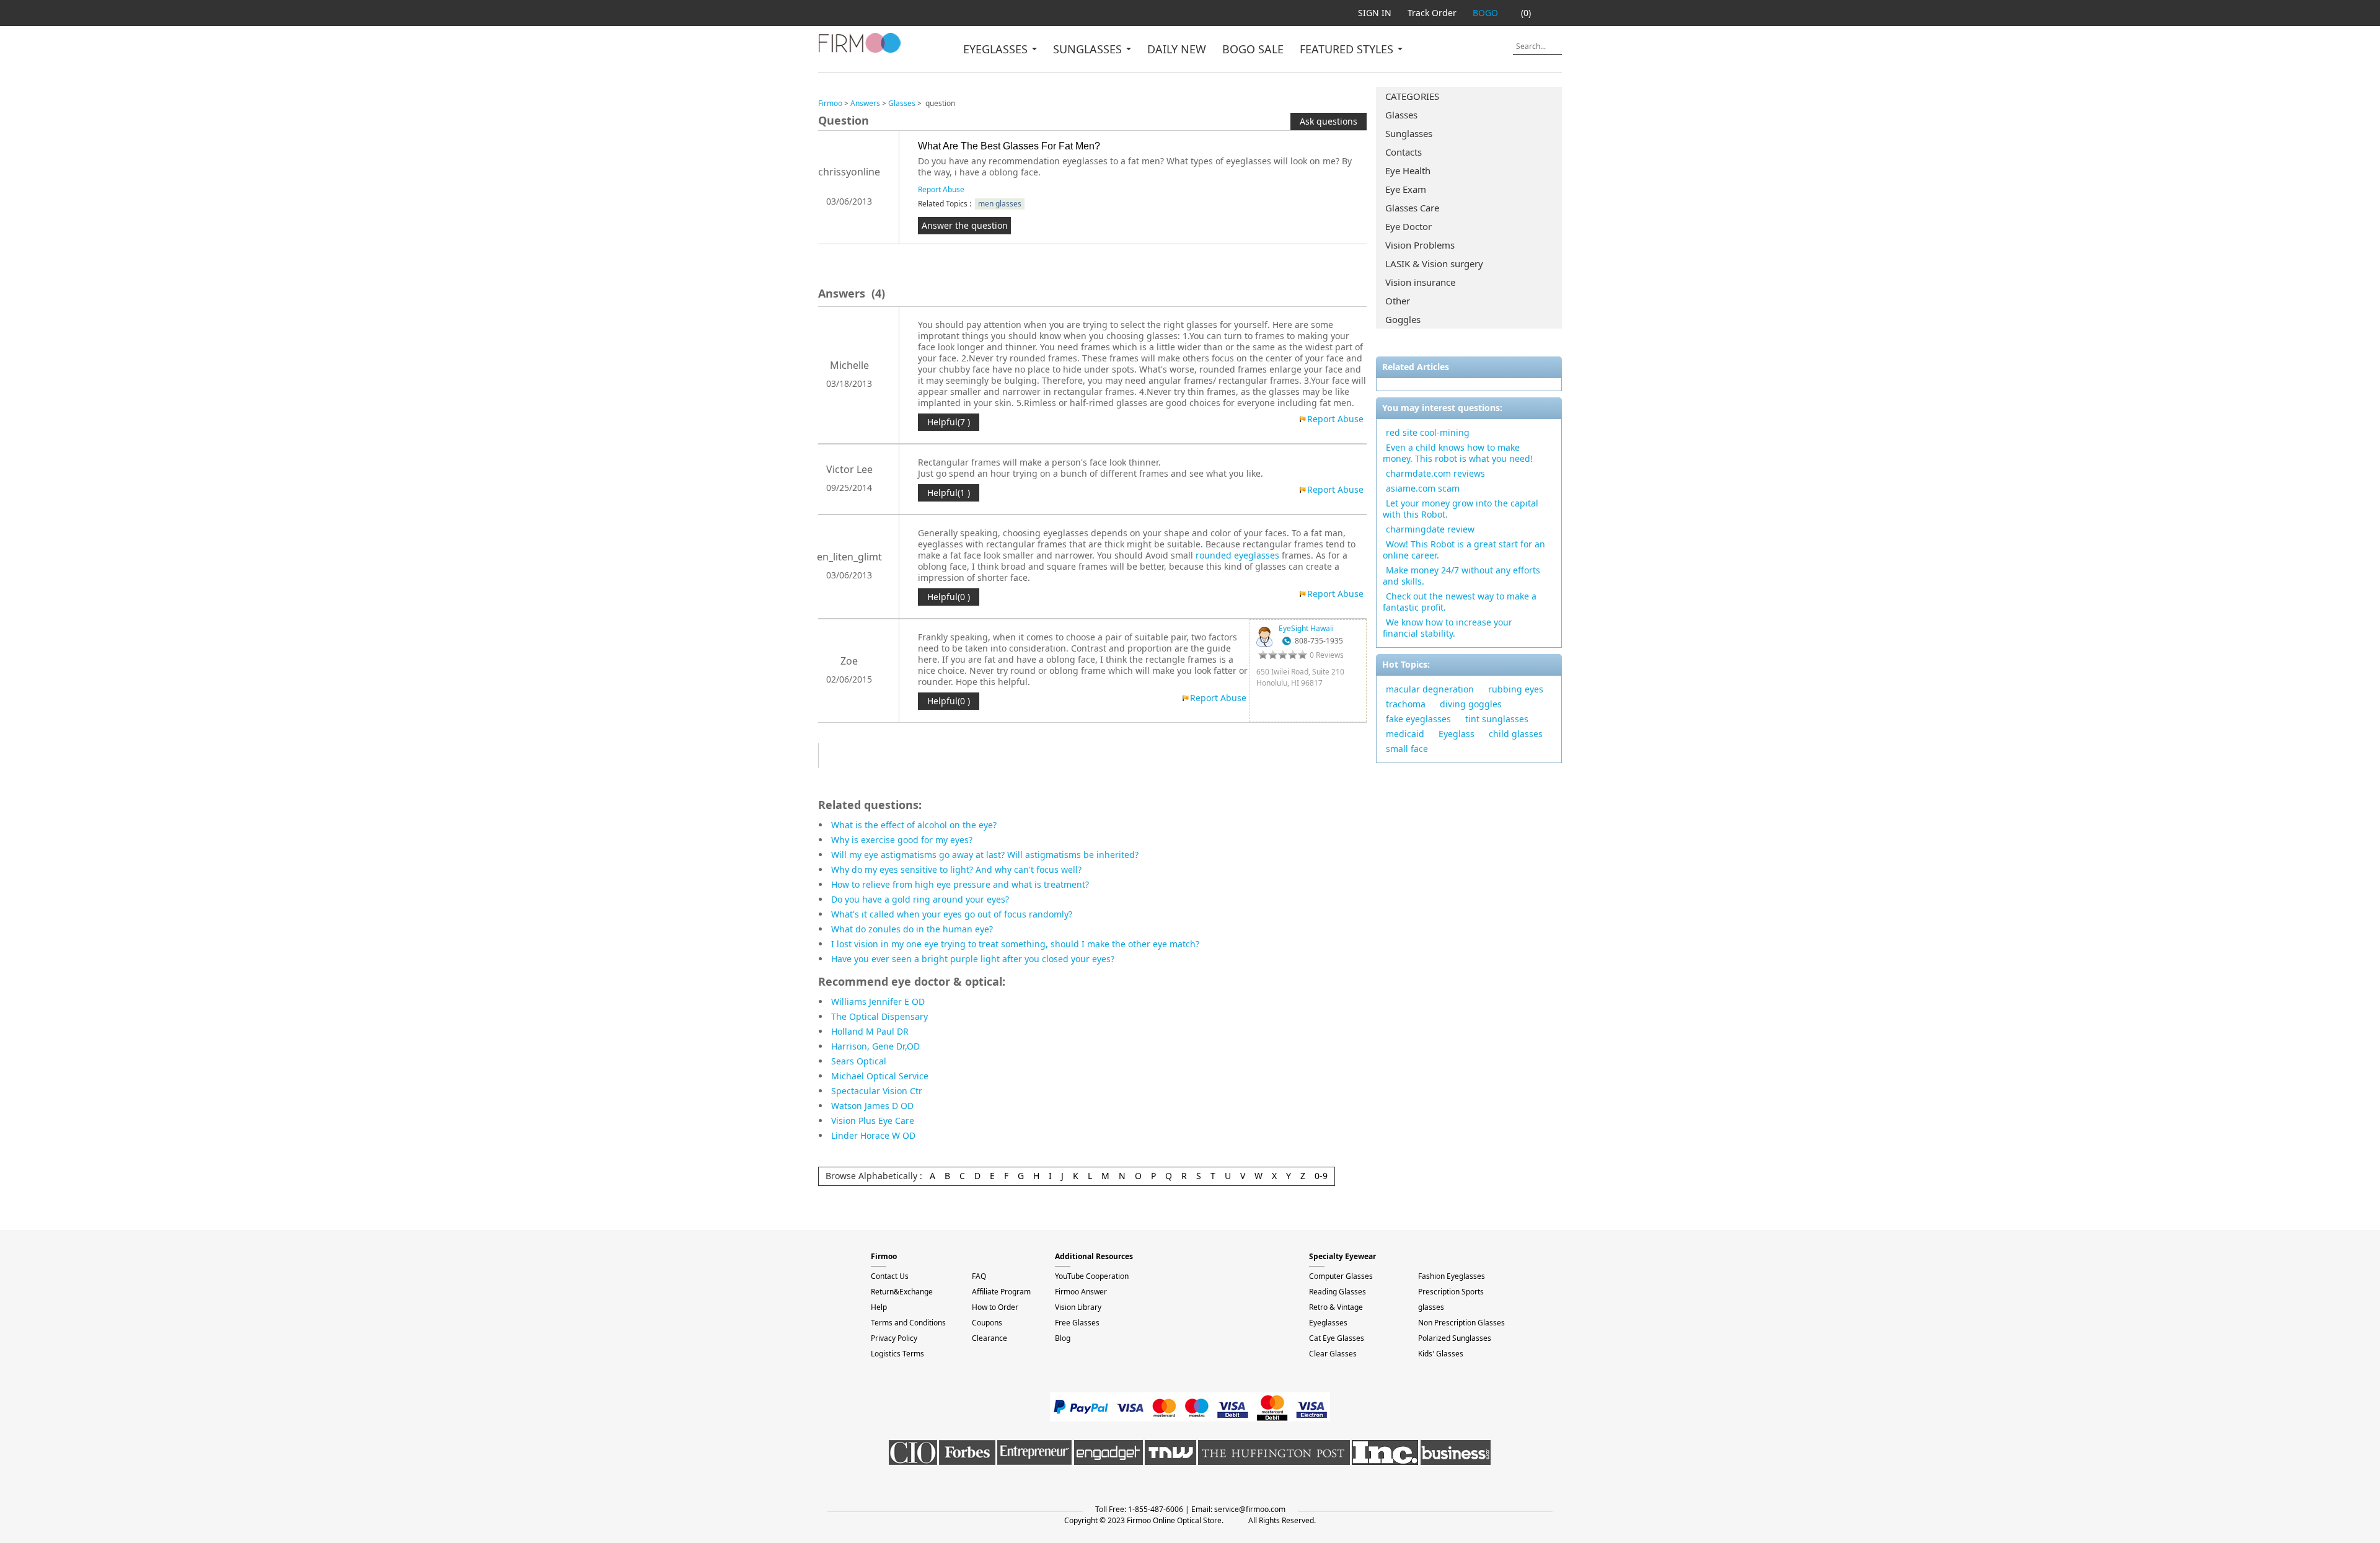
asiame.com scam (1423, 488)
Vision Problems (1420, 245)
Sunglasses (1409, 133)
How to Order (995, 1307)
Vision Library (1078, 1307)
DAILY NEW (1177, 49)
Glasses (1401, 115)
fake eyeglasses (1418, 719)
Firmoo (830, 103)
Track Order (1432, 13)
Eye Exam (1406, 189)
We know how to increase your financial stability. (1448, 628)
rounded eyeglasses (1237, 555)
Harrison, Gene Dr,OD (875, 1046)
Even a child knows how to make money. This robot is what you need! (1458, 453)
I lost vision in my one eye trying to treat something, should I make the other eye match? (1015, 944)
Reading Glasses (1338, 1292)
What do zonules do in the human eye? (912, 929)
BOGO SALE (1253, 49)
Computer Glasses (1341, 1276)
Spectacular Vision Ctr (877, 1091)
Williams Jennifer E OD (878, 1001)
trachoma (1406, 704)
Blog (1063, 1338)
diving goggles (1471, 704)
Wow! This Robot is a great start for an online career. (1464, 550)
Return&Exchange (902, 1292)
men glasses (1000, 204)
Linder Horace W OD (873, 1135)
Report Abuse (941, 189)
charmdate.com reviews (1435, 473)
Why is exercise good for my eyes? (902, 840)
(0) (1526, 13)
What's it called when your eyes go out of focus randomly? (952, 914)
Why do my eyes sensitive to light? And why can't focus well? (956, 869)
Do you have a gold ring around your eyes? (920, 899)
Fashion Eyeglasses (1452, 1276)
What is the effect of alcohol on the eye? (914, 825)
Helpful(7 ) (949, 422)
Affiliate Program (1001, 1292)
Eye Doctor (1408, 226)
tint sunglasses (1497, 719)
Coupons (987, 1323)
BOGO (1485, 13)
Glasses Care (1412, 208)
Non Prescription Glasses (1461, 1323)
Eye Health (1408, 170)
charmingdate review (1430, 529)
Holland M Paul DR (870, 1031)
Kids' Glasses (1441, 1354)
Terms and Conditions (908, 1323)
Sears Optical (859, 1061)
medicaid (1405, 734)
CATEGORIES (1412, 96)
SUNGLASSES (1089, 49)
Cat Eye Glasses (1337, 1338)
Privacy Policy (894, 1338)
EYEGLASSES (997, 49)
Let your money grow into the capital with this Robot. (1461, 509)
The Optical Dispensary (879, 1016)
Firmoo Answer (1081, 1292)
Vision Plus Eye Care (873, 1121)
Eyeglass (1457, 734)
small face (1407, 749)
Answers (865, 103)
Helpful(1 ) (949, 493)
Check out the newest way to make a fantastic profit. (1460, 602)
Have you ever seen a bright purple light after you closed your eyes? (973, 959)
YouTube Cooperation (1092, 1276)
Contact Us (890, 1276)
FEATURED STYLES (1348, 49)
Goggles (1403, 319)
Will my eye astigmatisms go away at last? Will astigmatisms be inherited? (985, 855)
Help (879, 1307)
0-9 (1321, 1176)
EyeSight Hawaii (1306, 628)
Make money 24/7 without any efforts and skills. (1461, 576)
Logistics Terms (897, 1354)
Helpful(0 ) (949, 597)
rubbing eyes (1516, 689)
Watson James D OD (872, 1106)
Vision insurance (1420, 282)
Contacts (1404, 152)
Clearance (989, 1338)
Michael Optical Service (880, 1076)
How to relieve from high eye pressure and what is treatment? (960, 884)
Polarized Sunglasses (1455, 1338)
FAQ (979, 1276)
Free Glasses (1077, 1323)
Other (1398, 301)
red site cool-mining (1428, 432)
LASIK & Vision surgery (1434, 263)
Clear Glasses (1333, 1354)
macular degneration (1430, 689)
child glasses (1516, 734)
